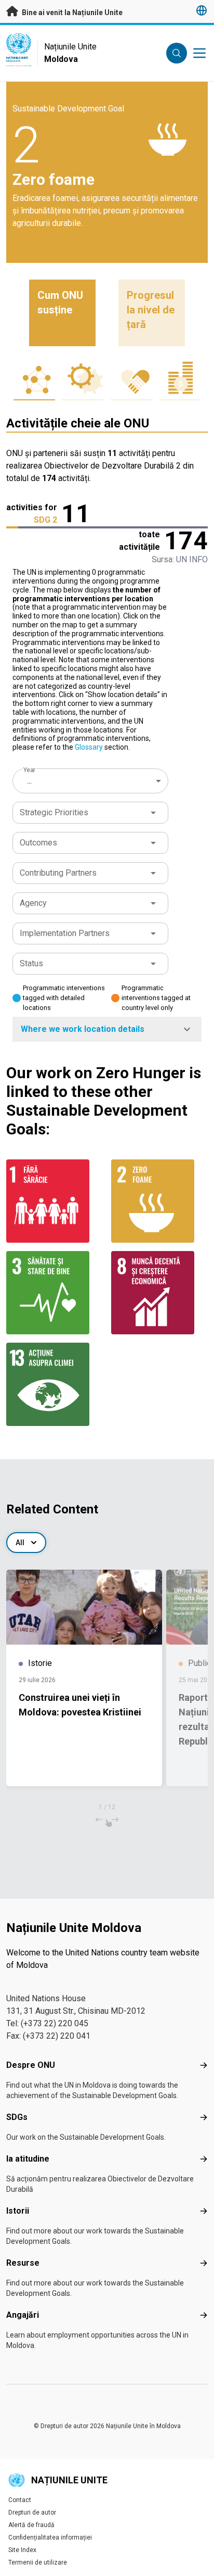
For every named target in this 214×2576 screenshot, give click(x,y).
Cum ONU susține (60, 302)
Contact (20, 2500)
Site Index (22, 2550)
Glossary (89, 747)
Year (29, 770)
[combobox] (91, 781)
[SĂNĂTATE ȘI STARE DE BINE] (55, 1293)
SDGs (17, 2117)
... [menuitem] (29, 781)
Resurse (23, 2263)
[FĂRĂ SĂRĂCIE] (55, 1201)
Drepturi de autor (32, 2512)
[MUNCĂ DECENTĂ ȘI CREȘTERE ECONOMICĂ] (159, 1293)
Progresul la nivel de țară (151, 310)
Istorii (18, 2211)
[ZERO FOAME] (159, 1201)
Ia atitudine (28, 2159)
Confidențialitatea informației (50, 2537)
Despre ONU (31, 2065)
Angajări (23, 2315)
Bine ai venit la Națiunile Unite (71, 12)
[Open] (153, 813)
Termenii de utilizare (38, 2562)
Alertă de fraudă (31, 2525)
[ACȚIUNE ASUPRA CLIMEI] (55, 1384)
